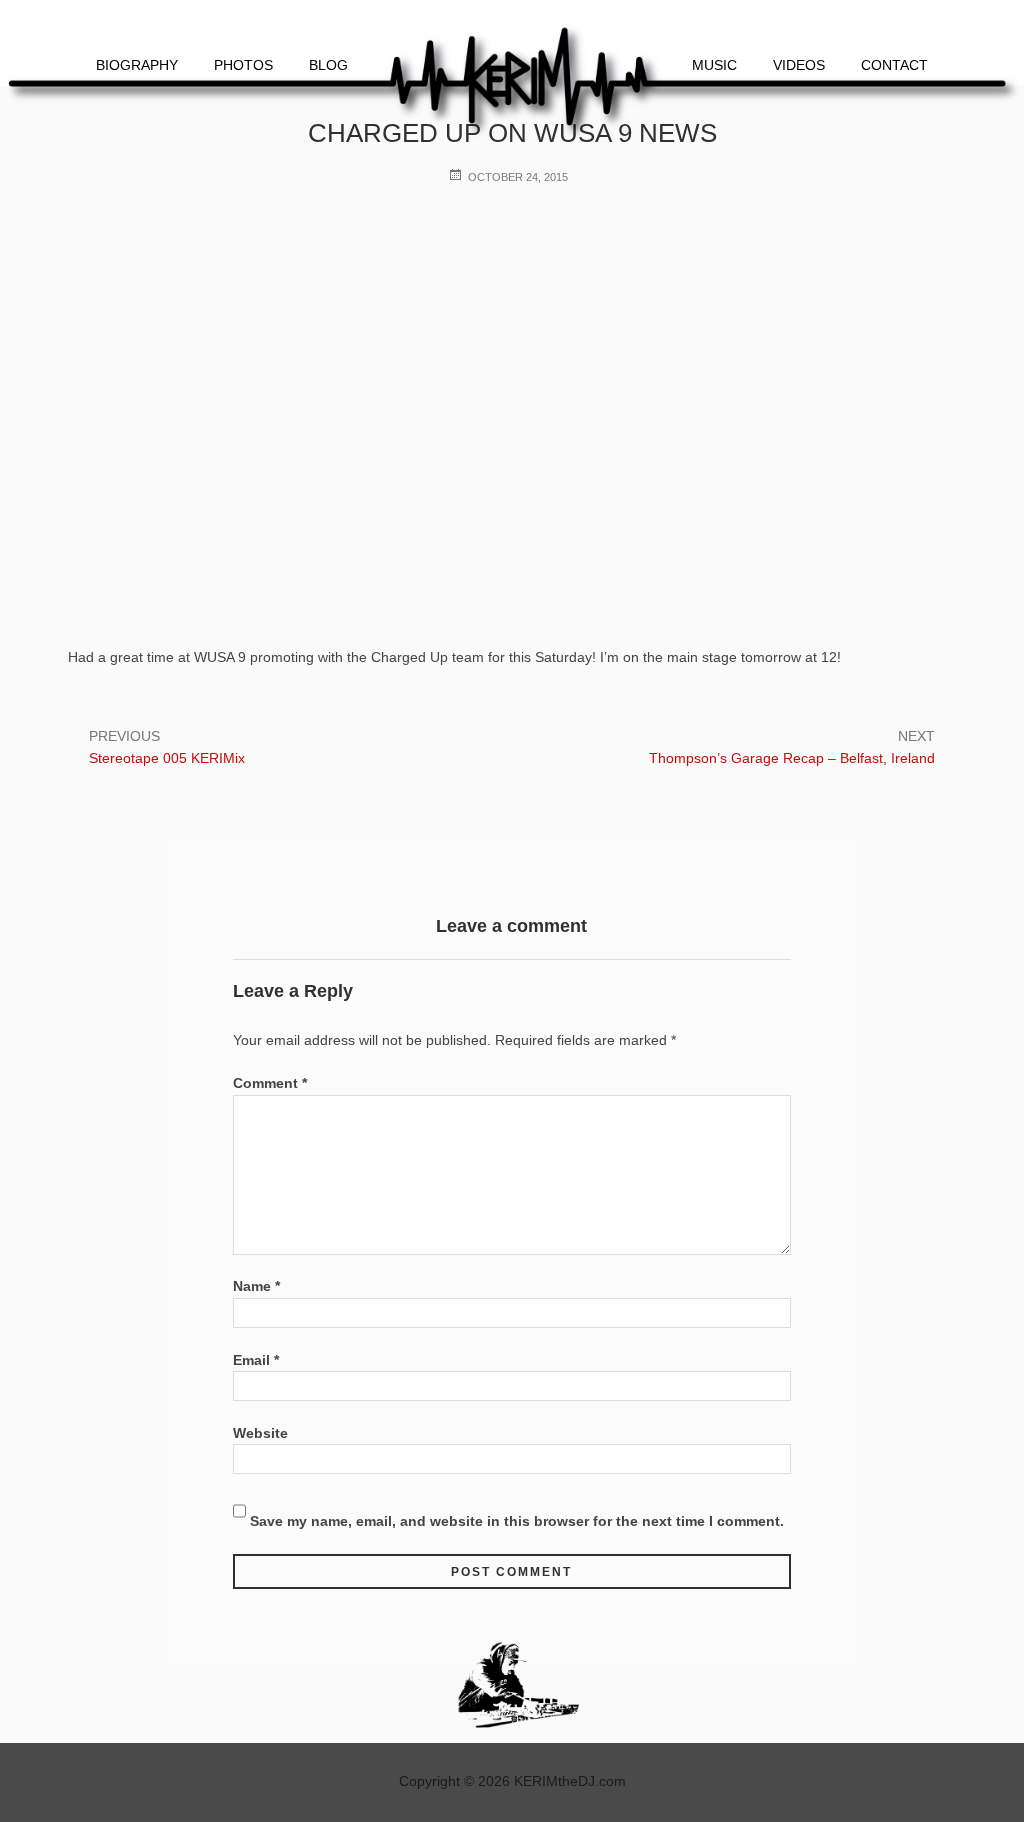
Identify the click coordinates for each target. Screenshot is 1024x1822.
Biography (137, 65)
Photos (243, 65)
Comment (270, 1083)
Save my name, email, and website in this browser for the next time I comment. (517, 1521)
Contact (894, 65)
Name (256, 1286)
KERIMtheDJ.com (570, 1781)
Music (714, 65)
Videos (799, 65)
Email (256, 1360)
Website (260, 1433)
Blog (328, 65)
